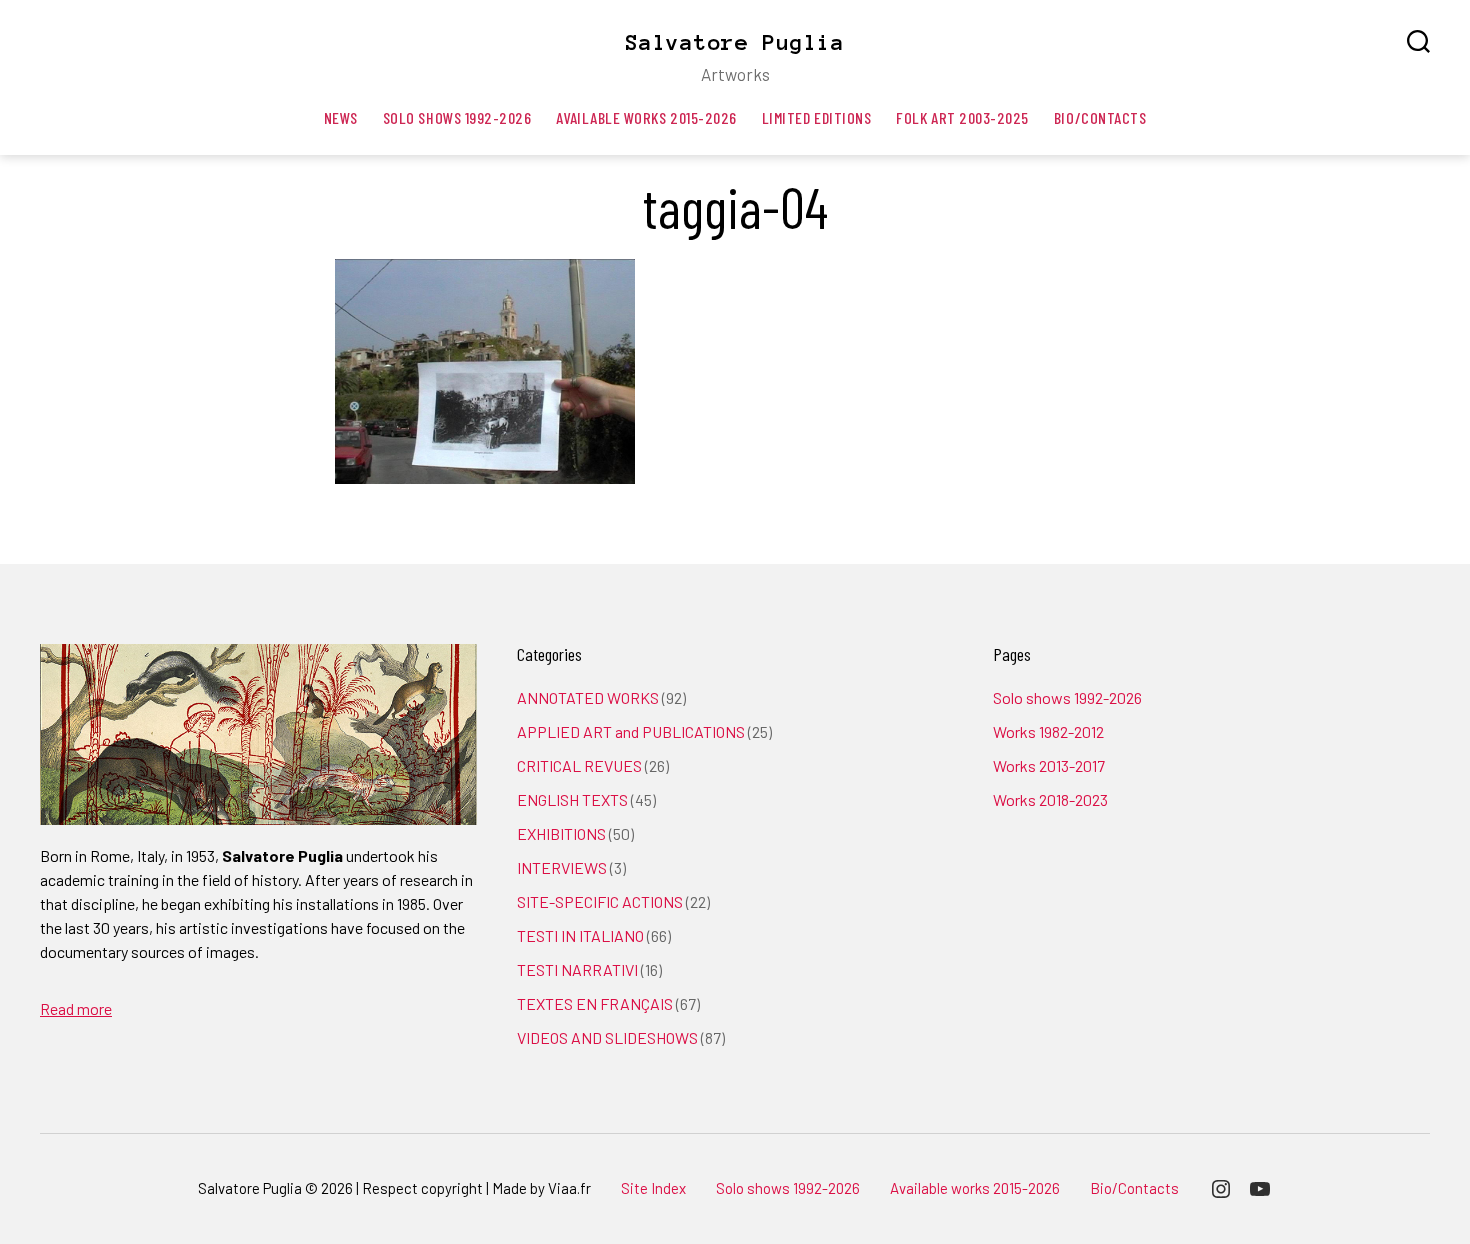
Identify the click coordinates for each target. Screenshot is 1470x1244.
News (341, 117)
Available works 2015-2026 (646, 117)
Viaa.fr (569, 1188)
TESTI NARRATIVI (577, 969)
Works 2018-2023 (1050, 799)
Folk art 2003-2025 (962, 117)
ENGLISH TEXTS (572, 799)
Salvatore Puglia (735, 42)
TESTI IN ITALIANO (580, 935)
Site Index (653, 1188)
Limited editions (817, 117)
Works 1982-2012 (1048, 731)
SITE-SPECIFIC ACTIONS (600, 901)
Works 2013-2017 (1049, 765)
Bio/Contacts (1100, 117)
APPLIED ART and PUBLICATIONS (631, 731)
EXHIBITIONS (561, 833)
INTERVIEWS (562, 867)
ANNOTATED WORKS (588, 697)
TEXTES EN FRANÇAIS (595, 1003)
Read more (76, 1008)
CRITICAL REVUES (579, 765)
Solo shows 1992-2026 (457, 117)
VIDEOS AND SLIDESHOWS (607, 1037)
